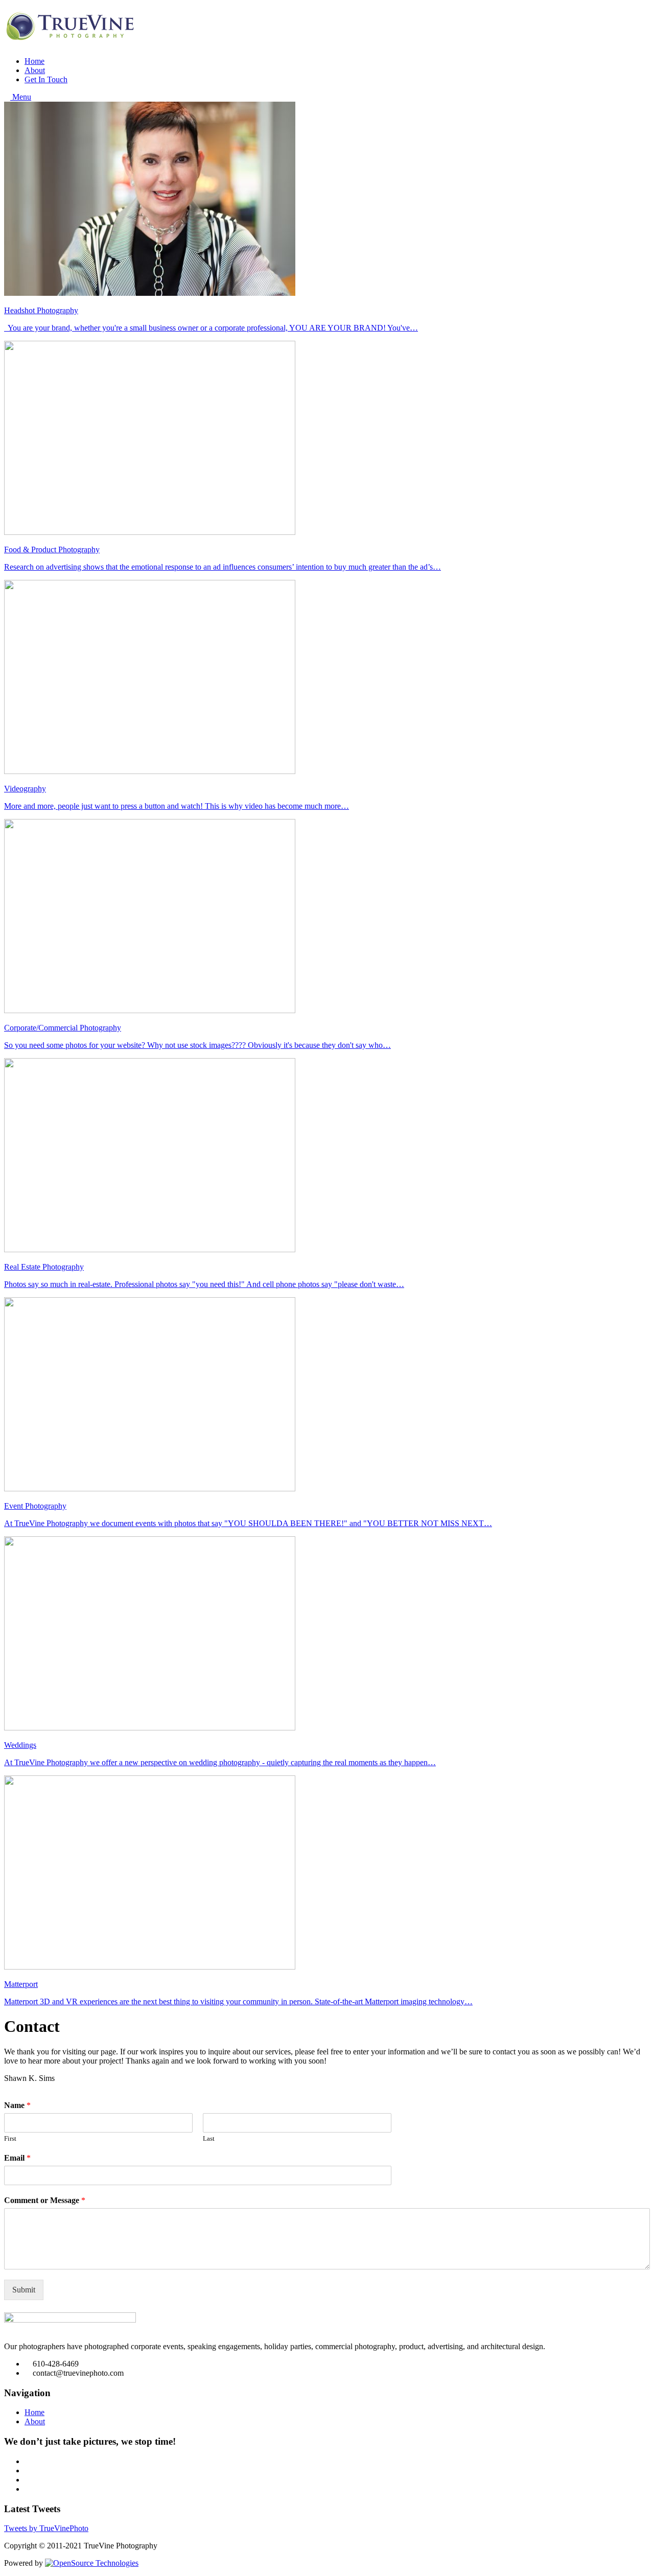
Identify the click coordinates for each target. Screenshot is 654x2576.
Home (34, 61)
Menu (21, 97)
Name (17, 2105)
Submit (24, 2290)
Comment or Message (45, 2200)
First (10, 2138)
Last (209, 2138)
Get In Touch (46, 79)
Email (17, 2158)
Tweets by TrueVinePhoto (46, 2528)
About (35, 70)
